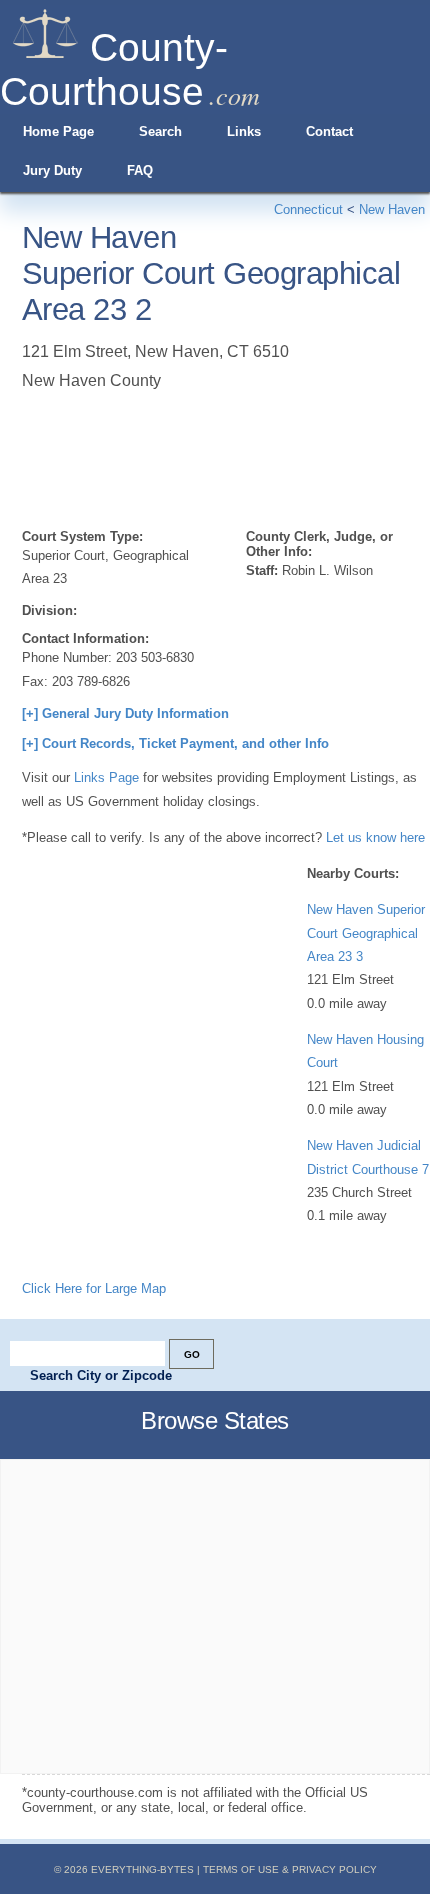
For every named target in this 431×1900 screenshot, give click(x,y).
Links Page (106, 777)
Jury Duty (52, 170)
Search (160, 131)
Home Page (58, 131)
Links (244, 131)
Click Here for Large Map (94, 1288)
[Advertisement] (182, 456)
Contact (329, 131)
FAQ (140, 170)
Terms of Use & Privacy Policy (290, 1869)
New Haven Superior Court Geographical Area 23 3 (366, 933)
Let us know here (375, 837)
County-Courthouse (114, 69)
